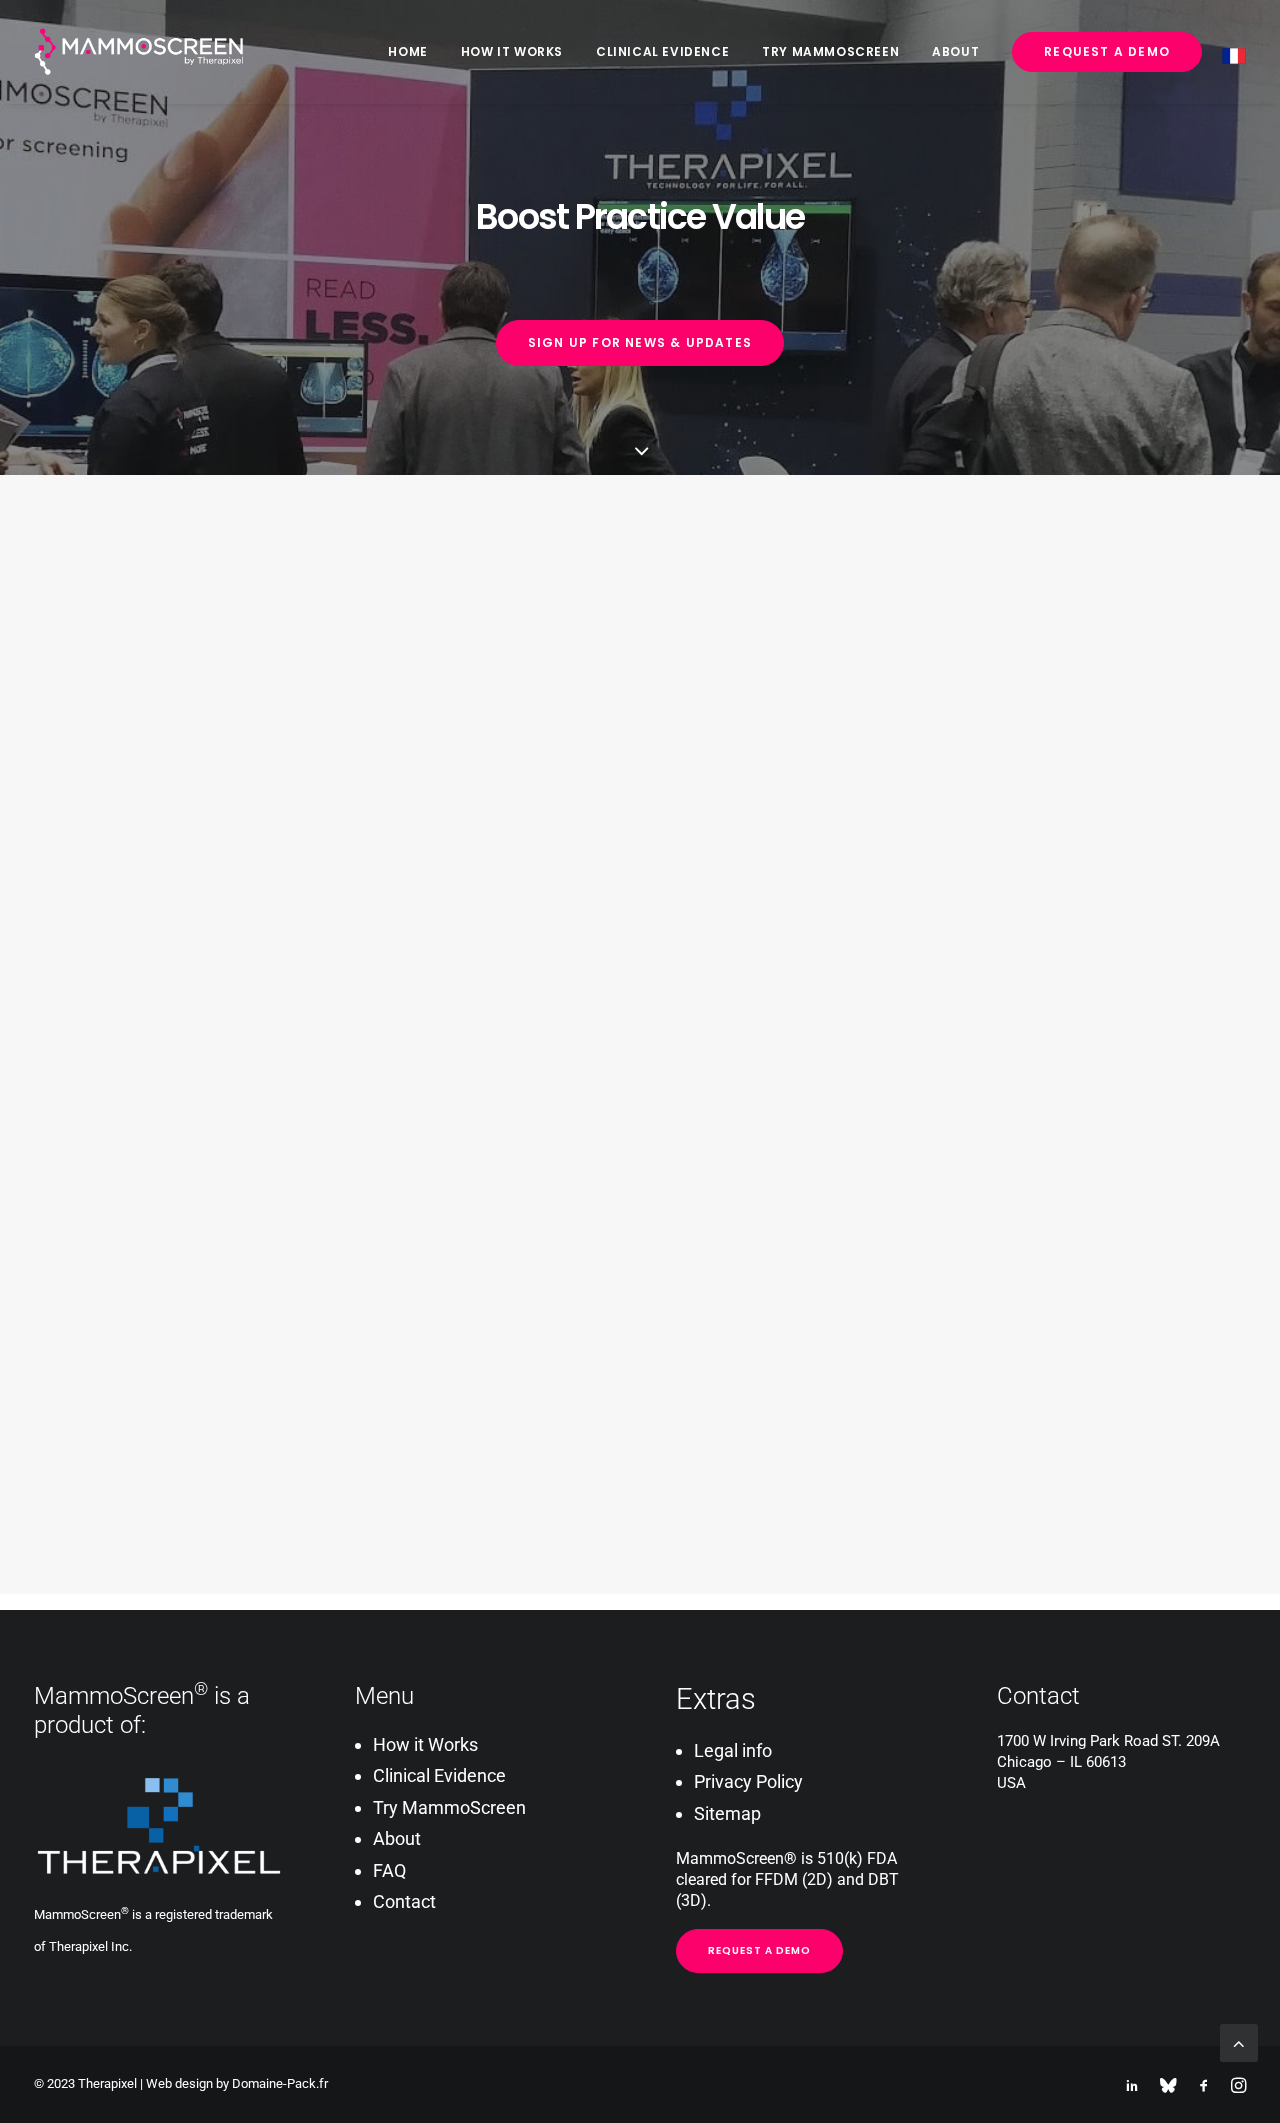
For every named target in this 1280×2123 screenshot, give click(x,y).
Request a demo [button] (759, 1950)
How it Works (425, 1744)
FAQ (389, 1870)
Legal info (733, 1750)
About (955, 51)
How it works (512, 51)
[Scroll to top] (1239, 2041)
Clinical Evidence (662, 51)
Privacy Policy (748, 1781)
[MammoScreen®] (140, 52)
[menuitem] (414, 52)
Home (407, 51)
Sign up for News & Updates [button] (640, 342)
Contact (404, 1901)
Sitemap (727, 1813)
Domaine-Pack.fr (280, 2083)
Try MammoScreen (830, 51)
